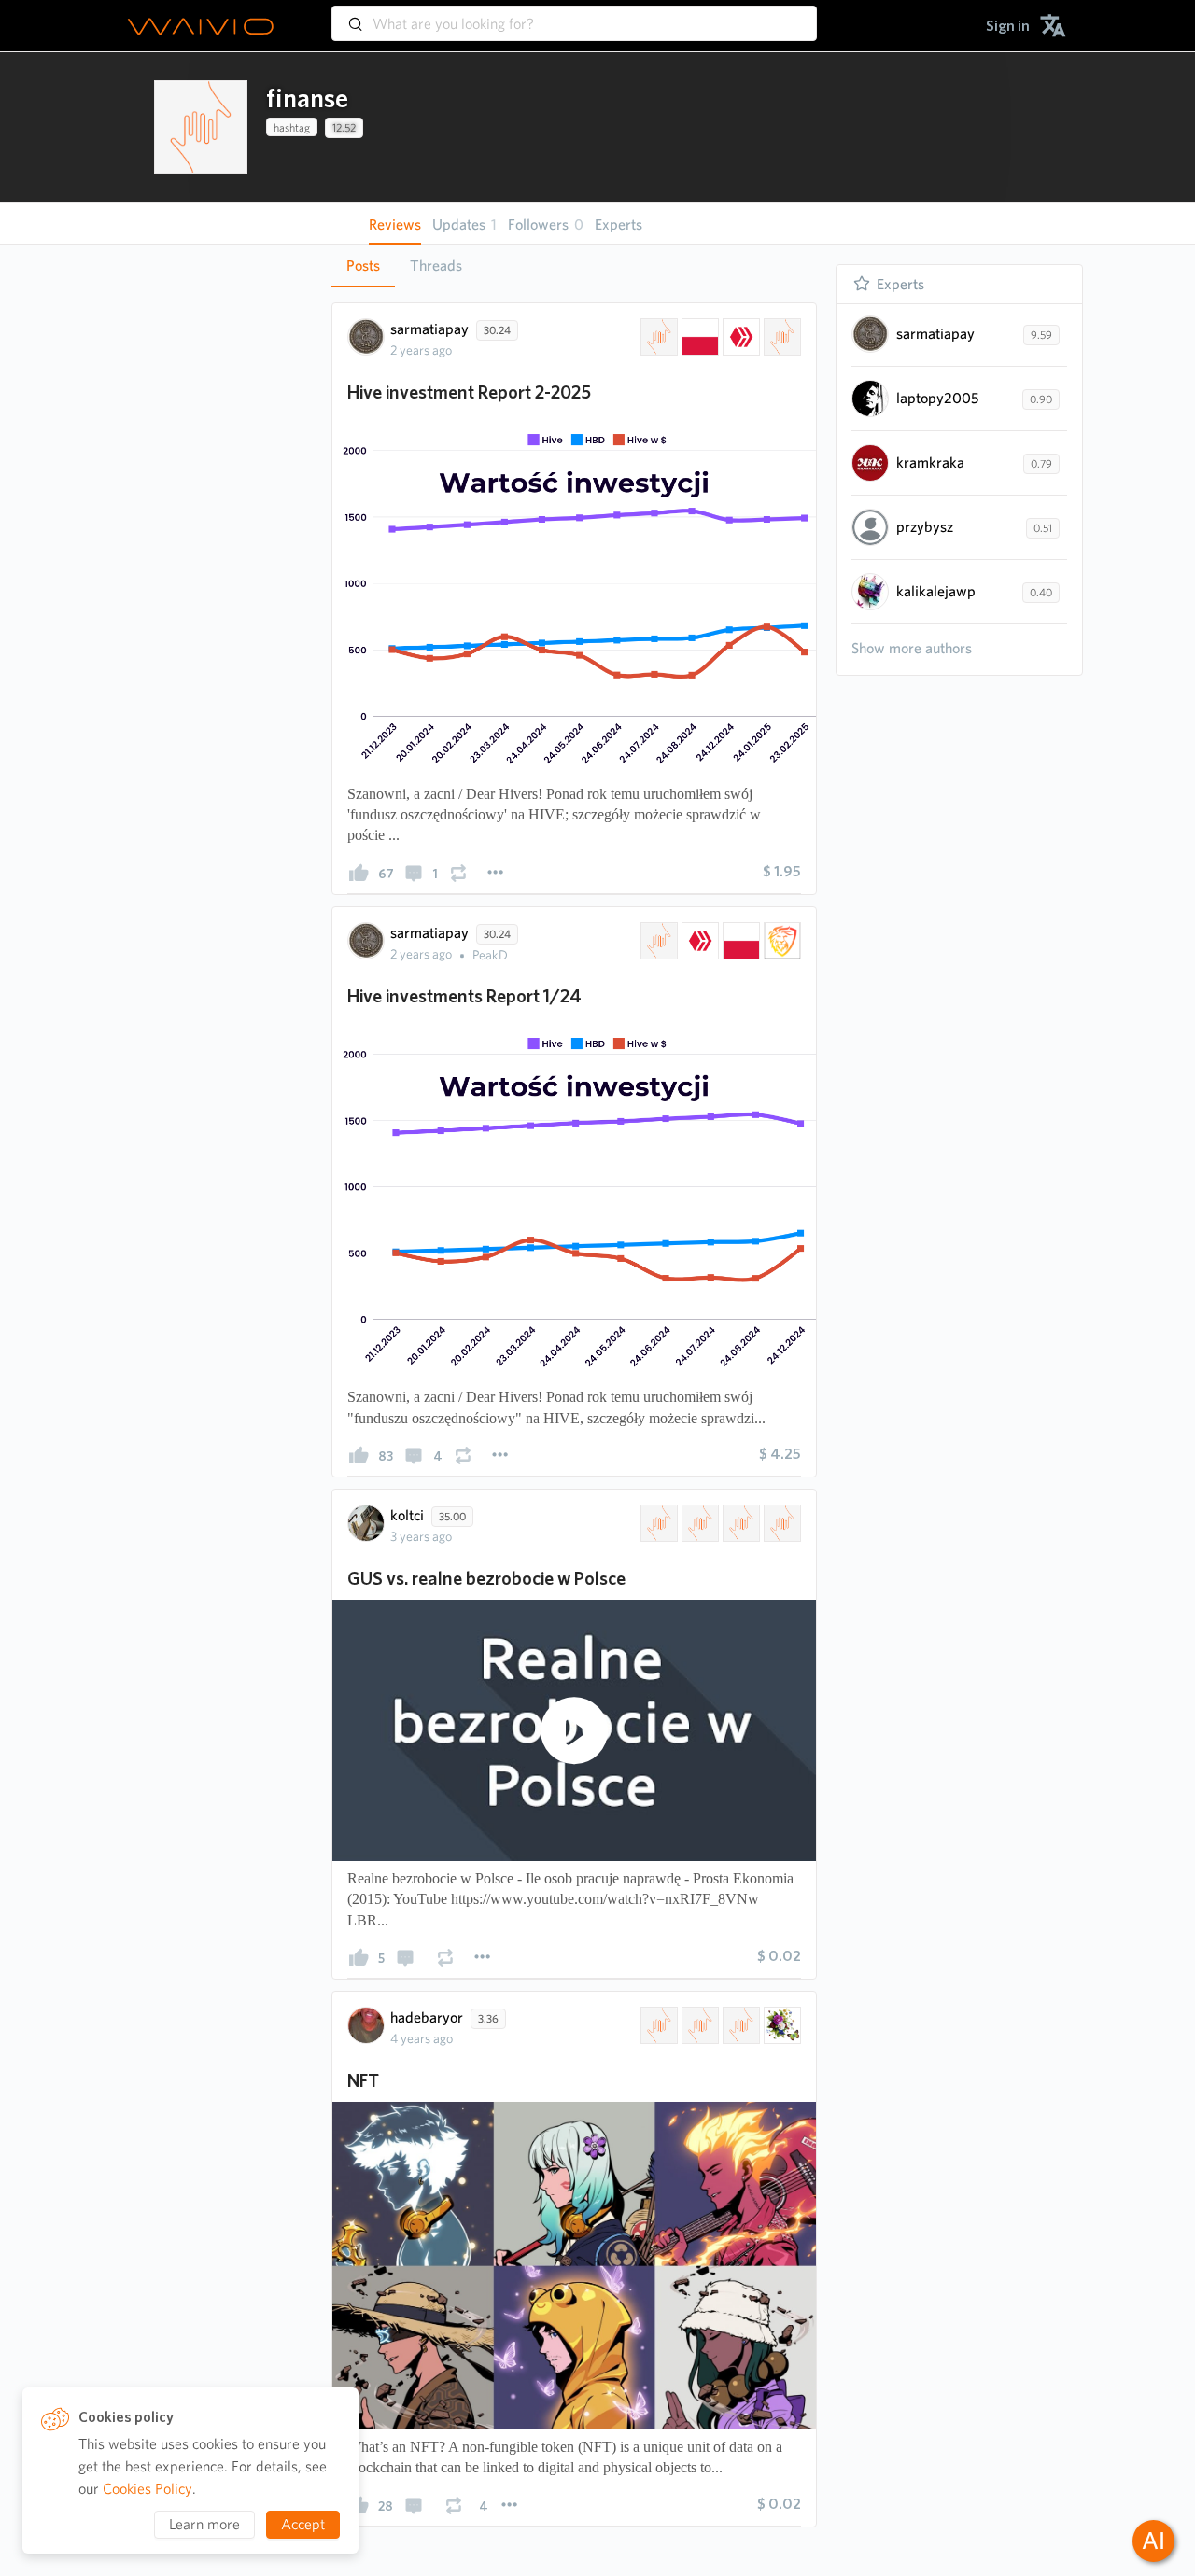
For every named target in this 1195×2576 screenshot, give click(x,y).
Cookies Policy (148, 2489)
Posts (363, 266)
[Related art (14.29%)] (780, 2025)
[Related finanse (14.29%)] (657, 2025)
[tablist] (574, 266)
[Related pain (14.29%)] (739, 2025)
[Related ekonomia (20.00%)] (780, 1523)
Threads (436, 266)
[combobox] (574, 15)
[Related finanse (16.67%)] (657, 337)
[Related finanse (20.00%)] (657, 941)
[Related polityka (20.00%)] (739, 1523)
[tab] (363, 266)
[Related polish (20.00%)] (739, 941)
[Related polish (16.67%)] (698, 337)
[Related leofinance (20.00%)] (780, 941)
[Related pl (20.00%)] (698, 1523)
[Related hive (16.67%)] (739, 337)
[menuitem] (1008, 26)
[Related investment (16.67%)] (780, 337)
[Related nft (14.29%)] (698, 2025)
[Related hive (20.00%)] (698, 941)
